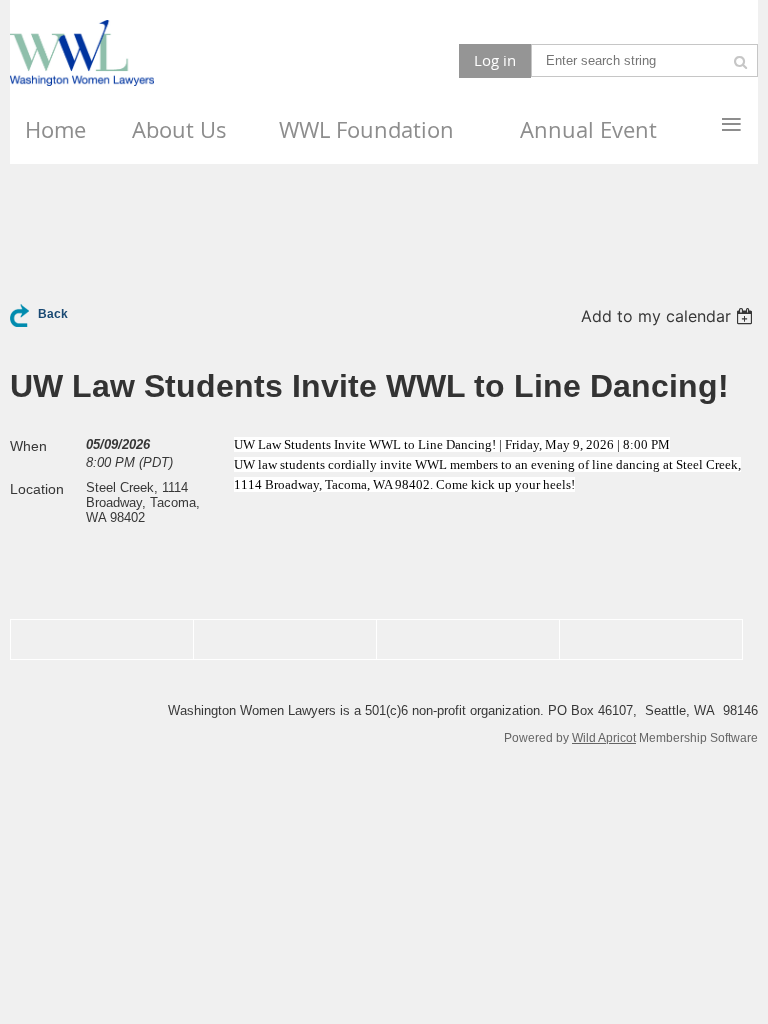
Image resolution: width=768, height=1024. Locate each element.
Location (37, 489)
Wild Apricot (604, 737)
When (28, 446)
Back (53, 314)
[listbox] (669, 316)
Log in (495, 60)
